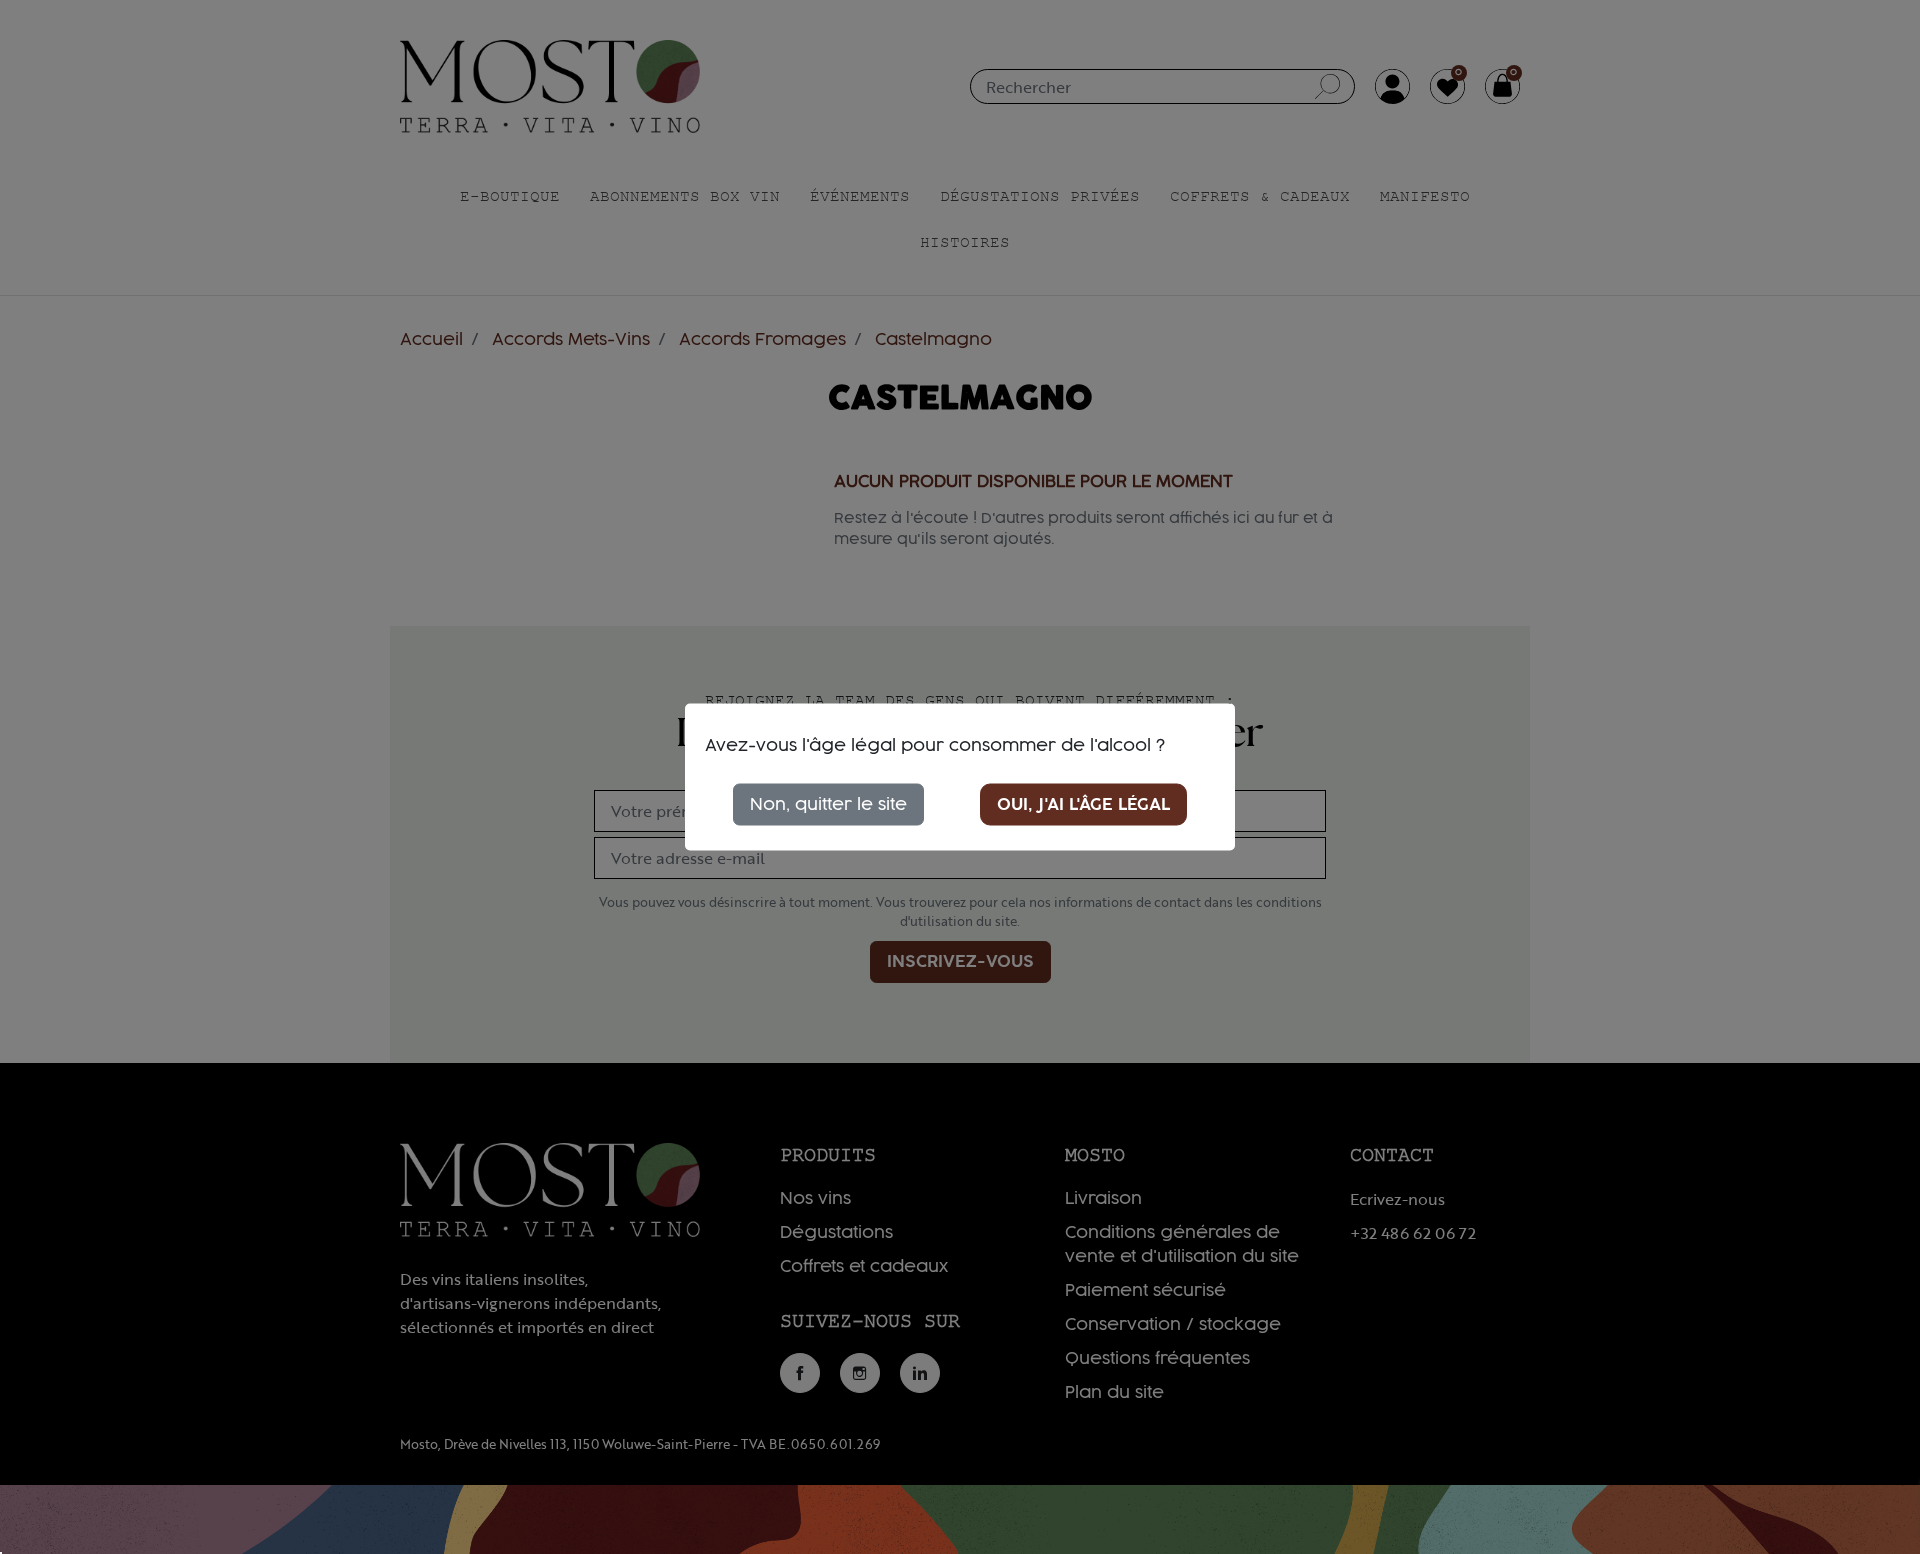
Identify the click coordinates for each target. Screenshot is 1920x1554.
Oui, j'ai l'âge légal (1083, 805)
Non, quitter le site (828, 805)
